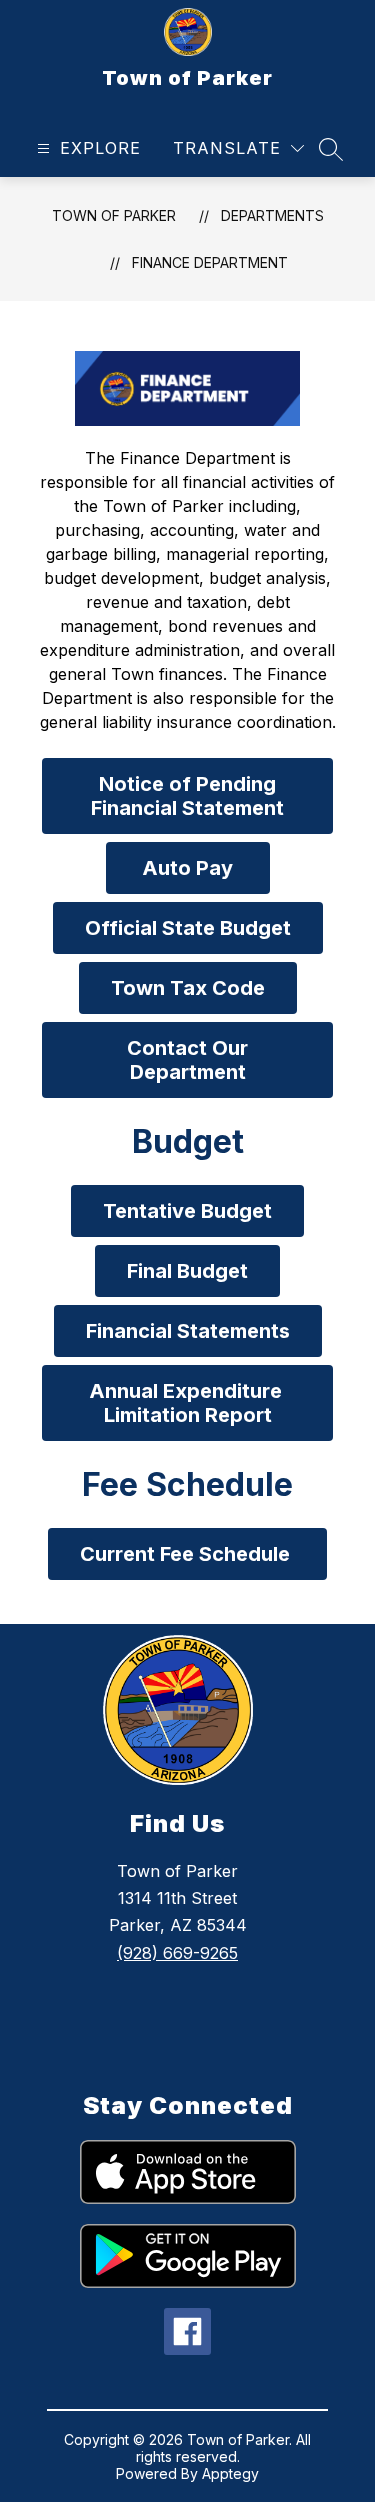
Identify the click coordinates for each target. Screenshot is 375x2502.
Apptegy (230, 2473)
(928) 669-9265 (177, 1953)
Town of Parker (114, 215)
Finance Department (210, 262)
